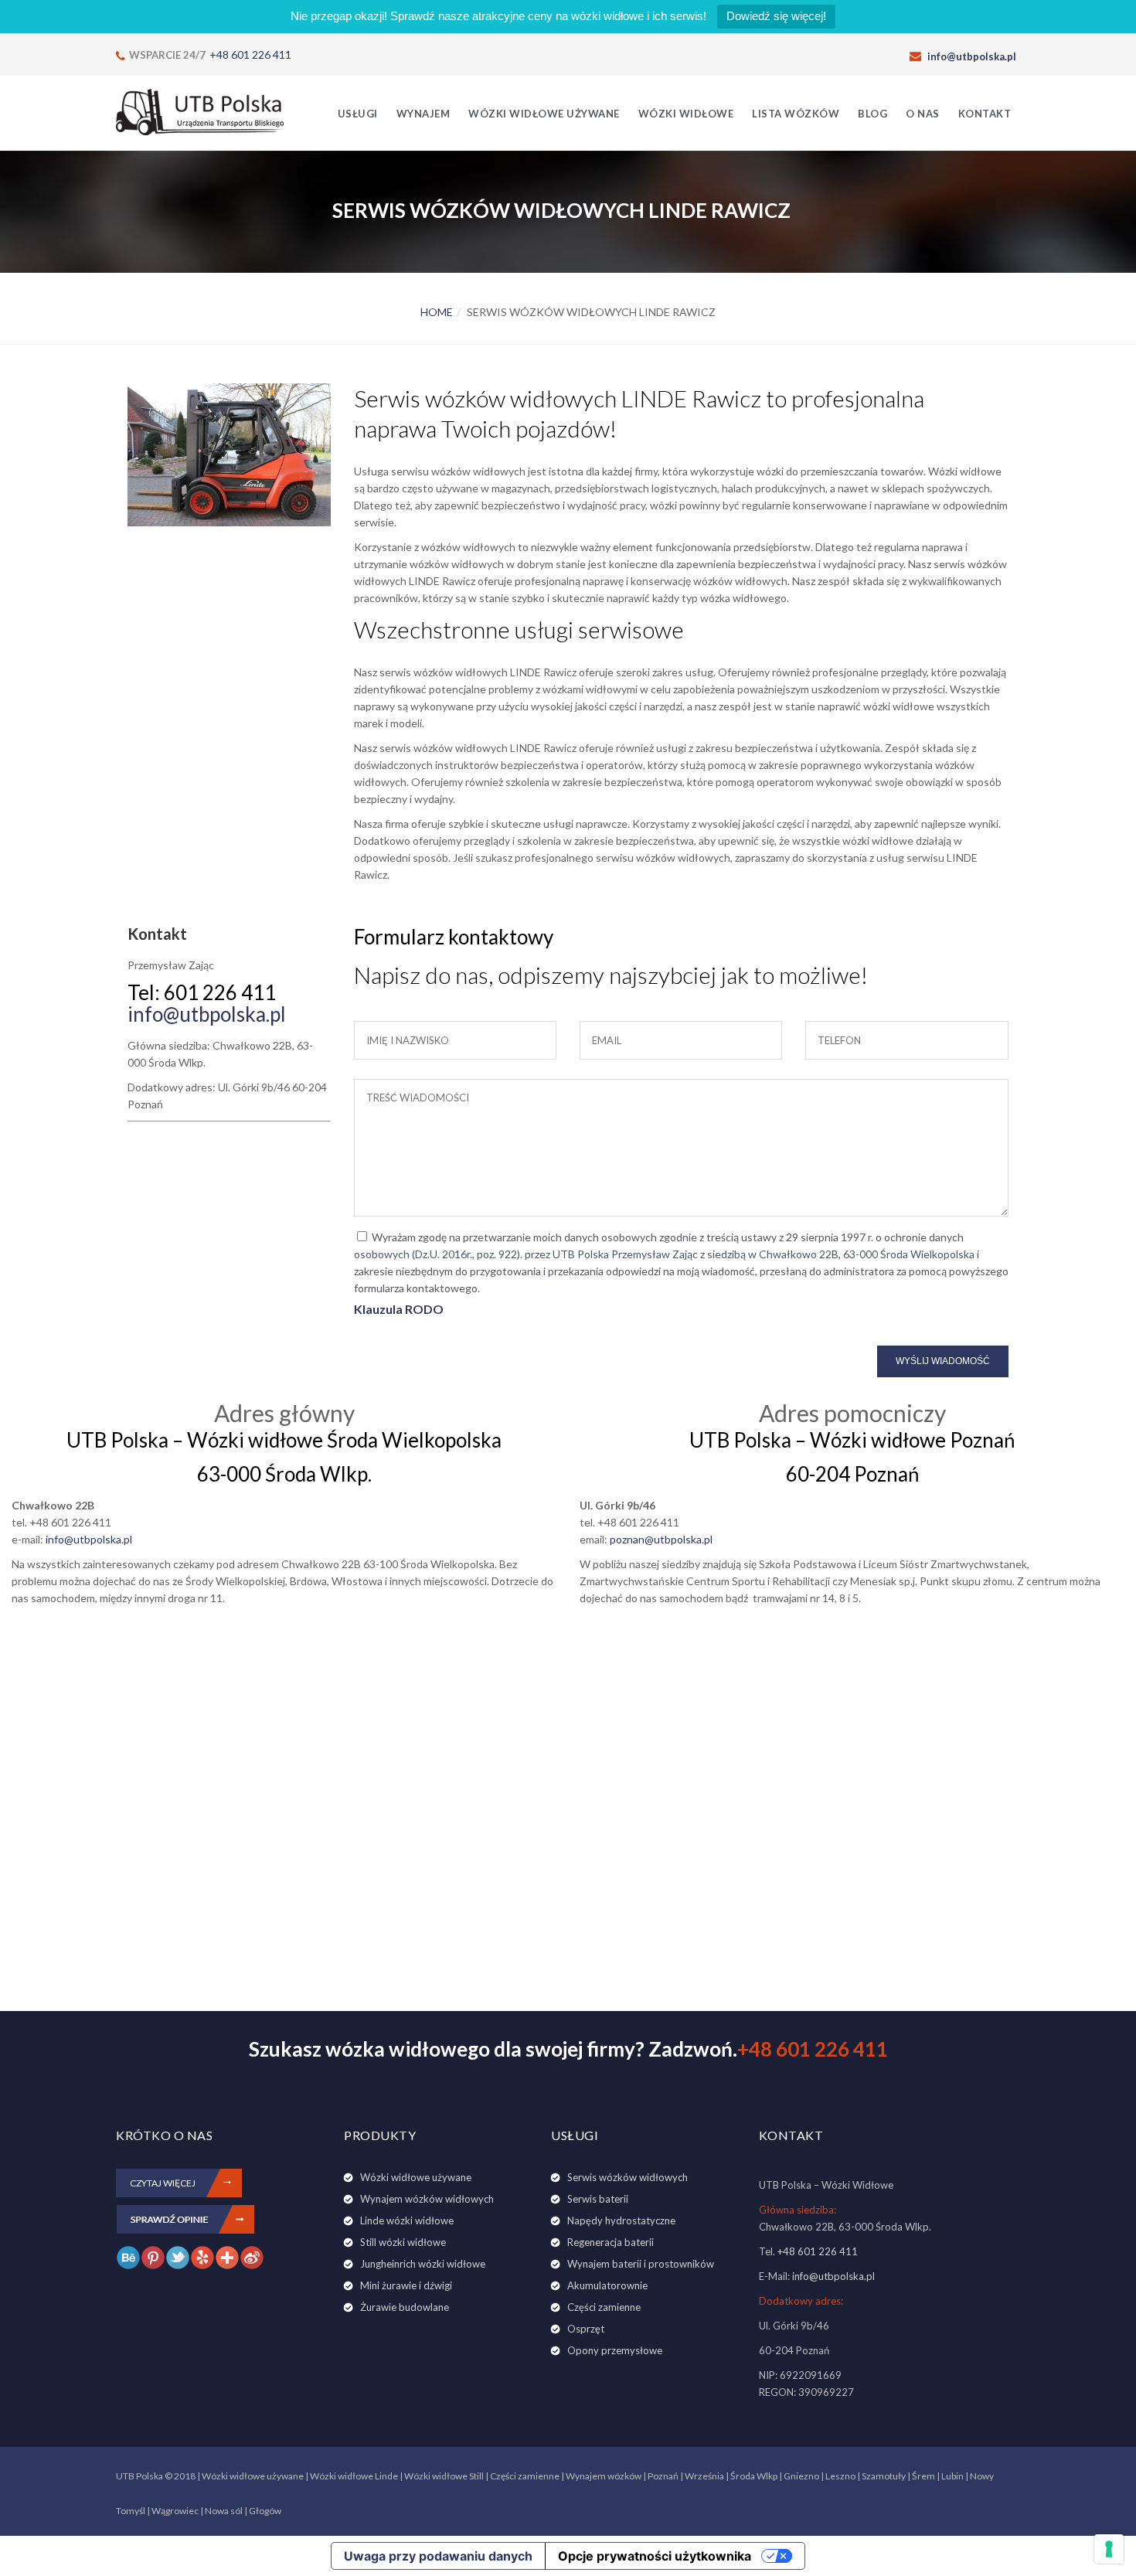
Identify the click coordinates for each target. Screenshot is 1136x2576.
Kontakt (985, 114)
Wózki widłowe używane (544, 114)
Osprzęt (586, 2329)
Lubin (952, 2476)
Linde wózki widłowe (407, 2220)
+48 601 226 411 (250, 54)
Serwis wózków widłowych (628, 2177)
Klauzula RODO (399, 1309)
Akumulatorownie (607, 2285)
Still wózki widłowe (403, 2242)
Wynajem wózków (604, 2476)
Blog (872, 114)
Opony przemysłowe (615, 2350)
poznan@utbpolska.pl (661, 1539)
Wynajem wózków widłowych (427, 2199)
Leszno (840, 2476)
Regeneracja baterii (611, 2242)
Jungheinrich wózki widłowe (423, 2264)
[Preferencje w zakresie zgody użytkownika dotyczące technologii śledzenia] (1109, 2549)
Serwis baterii (598, 2199)
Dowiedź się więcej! (776, 16)
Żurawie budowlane (405, 2307)
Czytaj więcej (163, 2183)
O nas (923, 114)
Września (704, 2476)
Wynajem (423, 114)
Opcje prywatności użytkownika (655, 2556)
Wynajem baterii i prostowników (641, 2264)
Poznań (663, 2476)
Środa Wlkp (754, 2476)
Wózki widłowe (686, 114)
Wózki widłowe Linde (354, 2476)
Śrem (923, 2476)
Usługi (358, 114)
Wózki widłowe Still (444, 2476)
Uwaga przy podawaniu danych (438, 2556)
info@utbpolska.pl (972, 56)
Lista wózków (796, 114)
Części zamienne (604, 2307)
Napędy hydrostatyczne (621, 2220)
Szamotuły (884, 2476)
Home (437, 312)
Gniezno (801, 2476)
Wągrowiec (175, 2511)
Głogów (265, 2511)
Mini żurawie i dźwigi (406, 2285)
